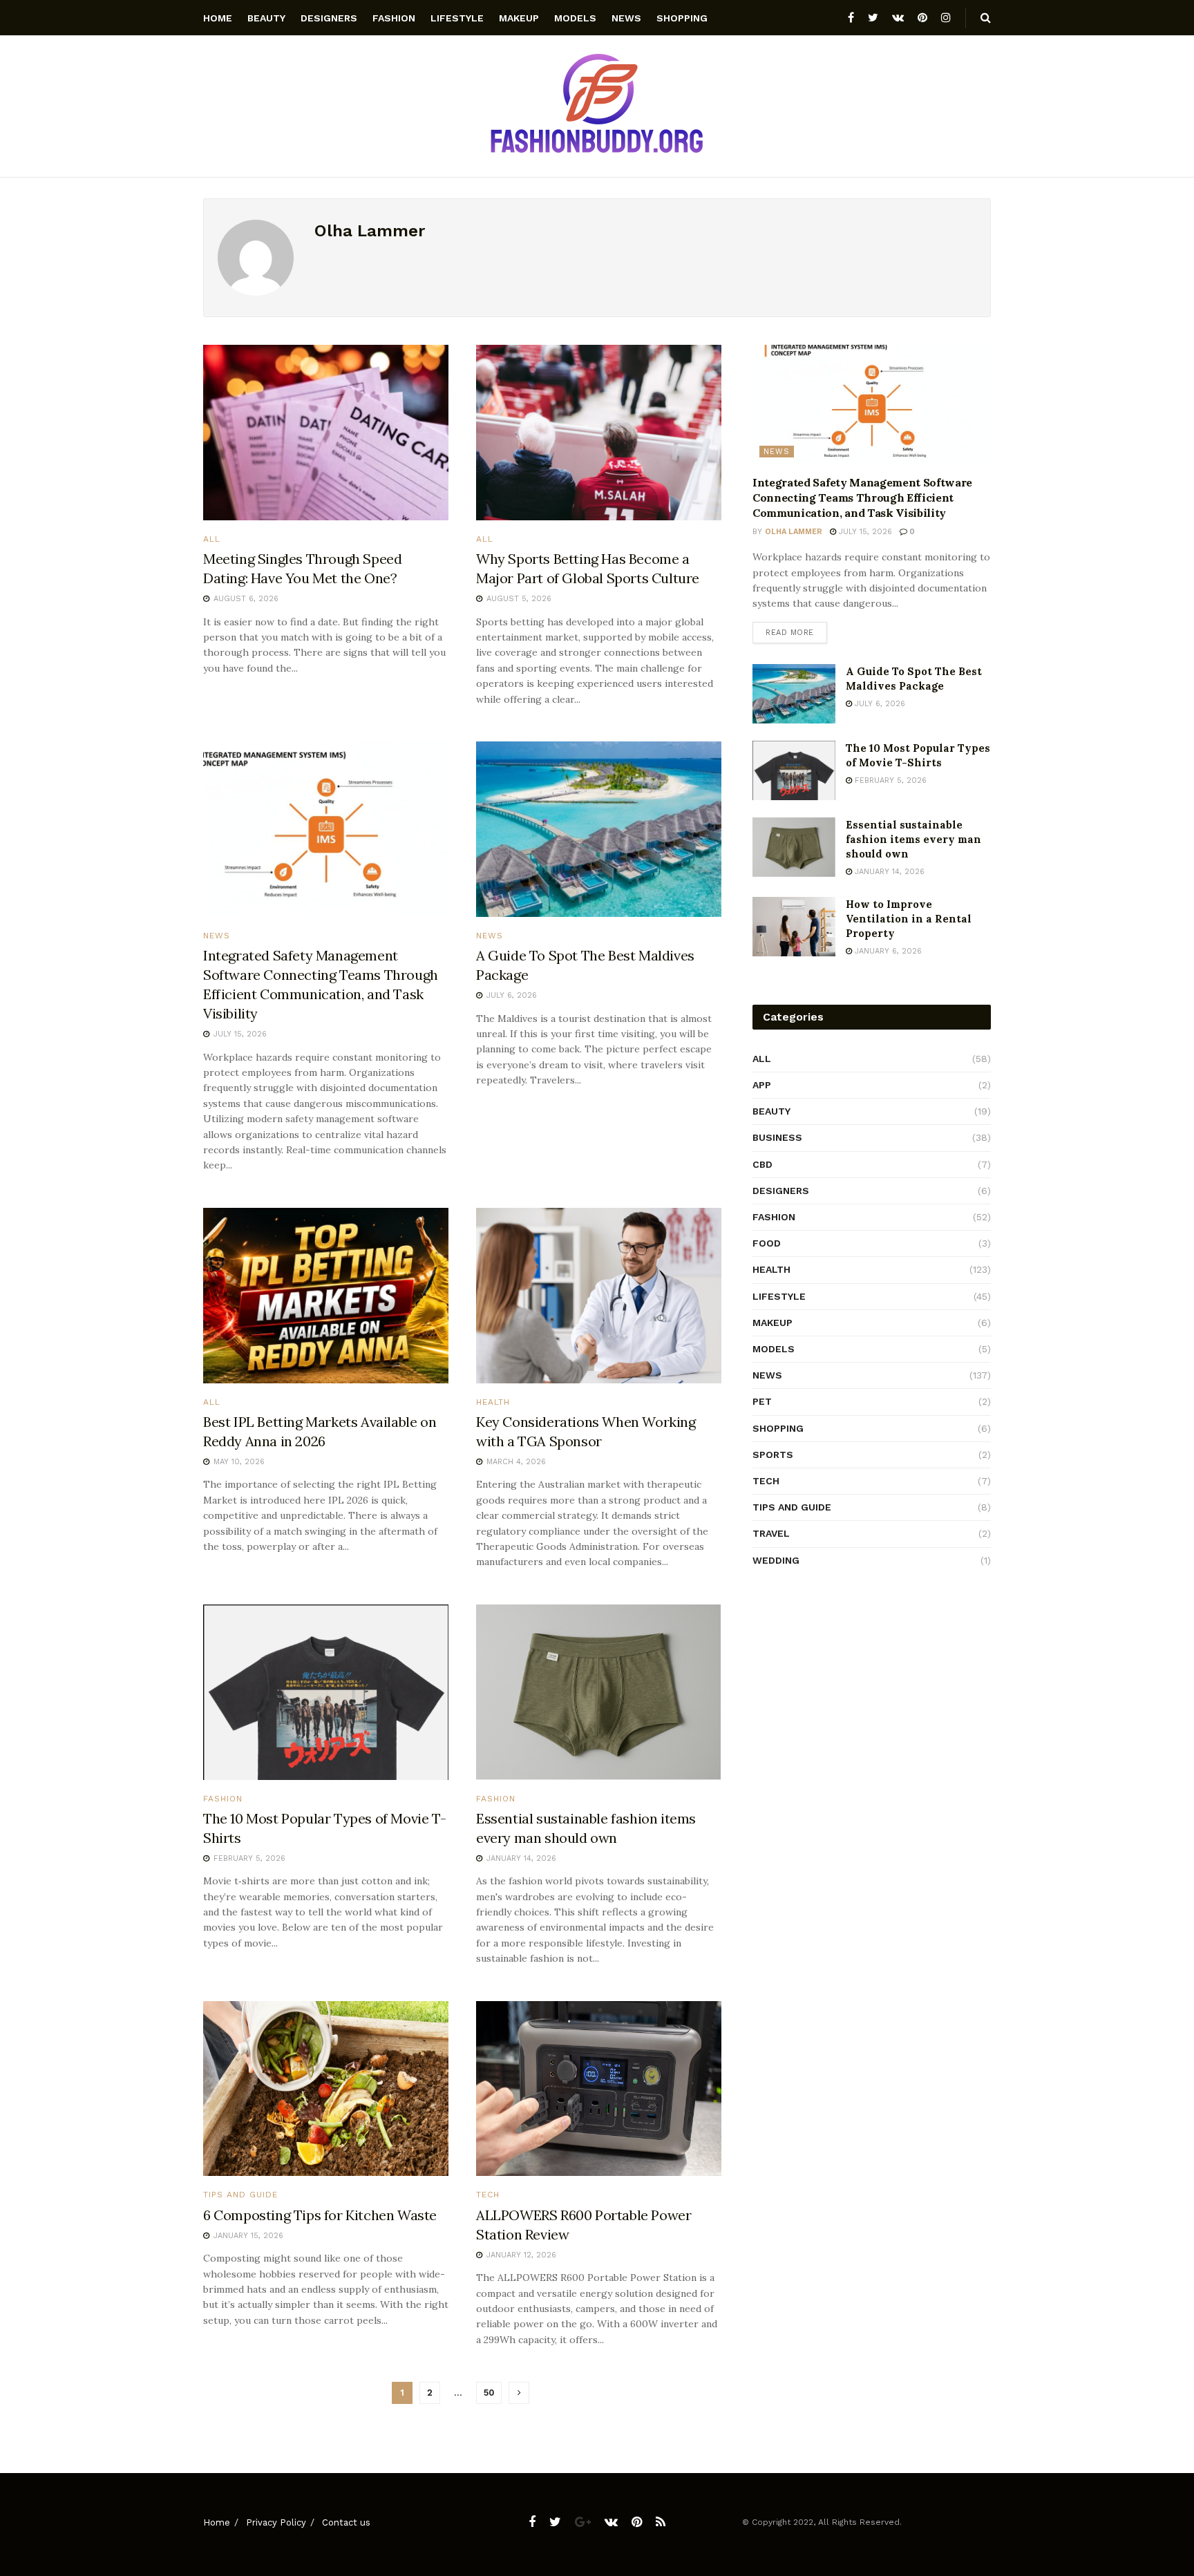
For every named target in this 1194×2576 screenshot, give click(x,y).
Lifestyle (457, 18)
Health (493, 1402)
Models (575, 18)
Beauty (266, 18)
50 (489, 2393)
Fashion (394, 18)
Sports (773, 1455)
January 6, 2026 (887, 951)
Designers (329, 18)
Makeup (519, 18)
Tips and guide (240, 2195)
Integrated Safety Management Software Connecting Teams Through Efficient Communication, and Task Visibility (862, 498)
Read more (790, 633)
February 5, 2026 (889, 780)
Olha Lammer (794, 532)
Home (218, 18)
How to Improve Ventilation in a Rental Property (909, 919)
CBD (762, 1164)
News (626, 18)
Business (777, 1137)
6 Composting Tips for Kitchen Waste (320, 2215)
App (762, 1085)
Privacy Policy (276, 2522)
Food (767, 1243)
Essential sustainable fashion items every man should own (913, 839)
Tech (488, 2195)
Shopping (682, 18)
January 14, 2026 (888, 872)
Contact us (346, 2522)
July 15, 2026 (864, 532)
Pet (762, 1401)
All (212, 539)
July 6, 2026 (879, 704)
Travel (771, 1533)
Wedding (776, 1560)
